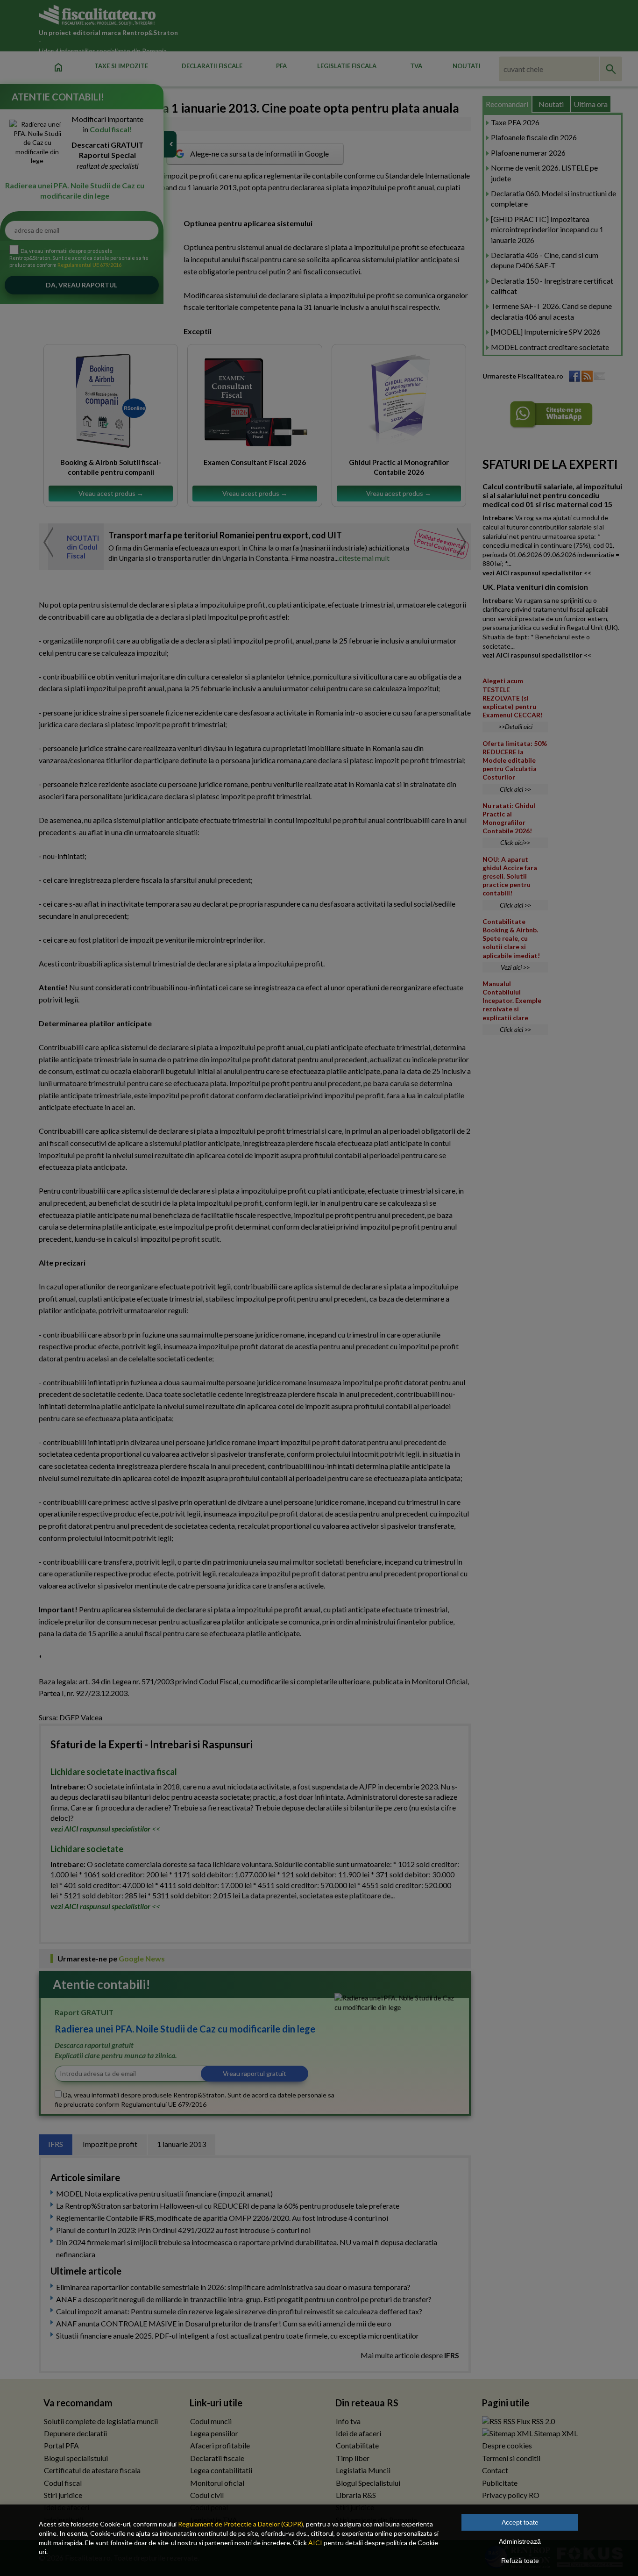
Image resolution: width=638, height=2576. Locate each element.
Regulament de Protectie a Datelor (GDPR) (241, 2524)
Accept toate (520, 2522)
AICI (315, 2543)
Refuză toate (520, 2561)
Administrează (520, 2541)
